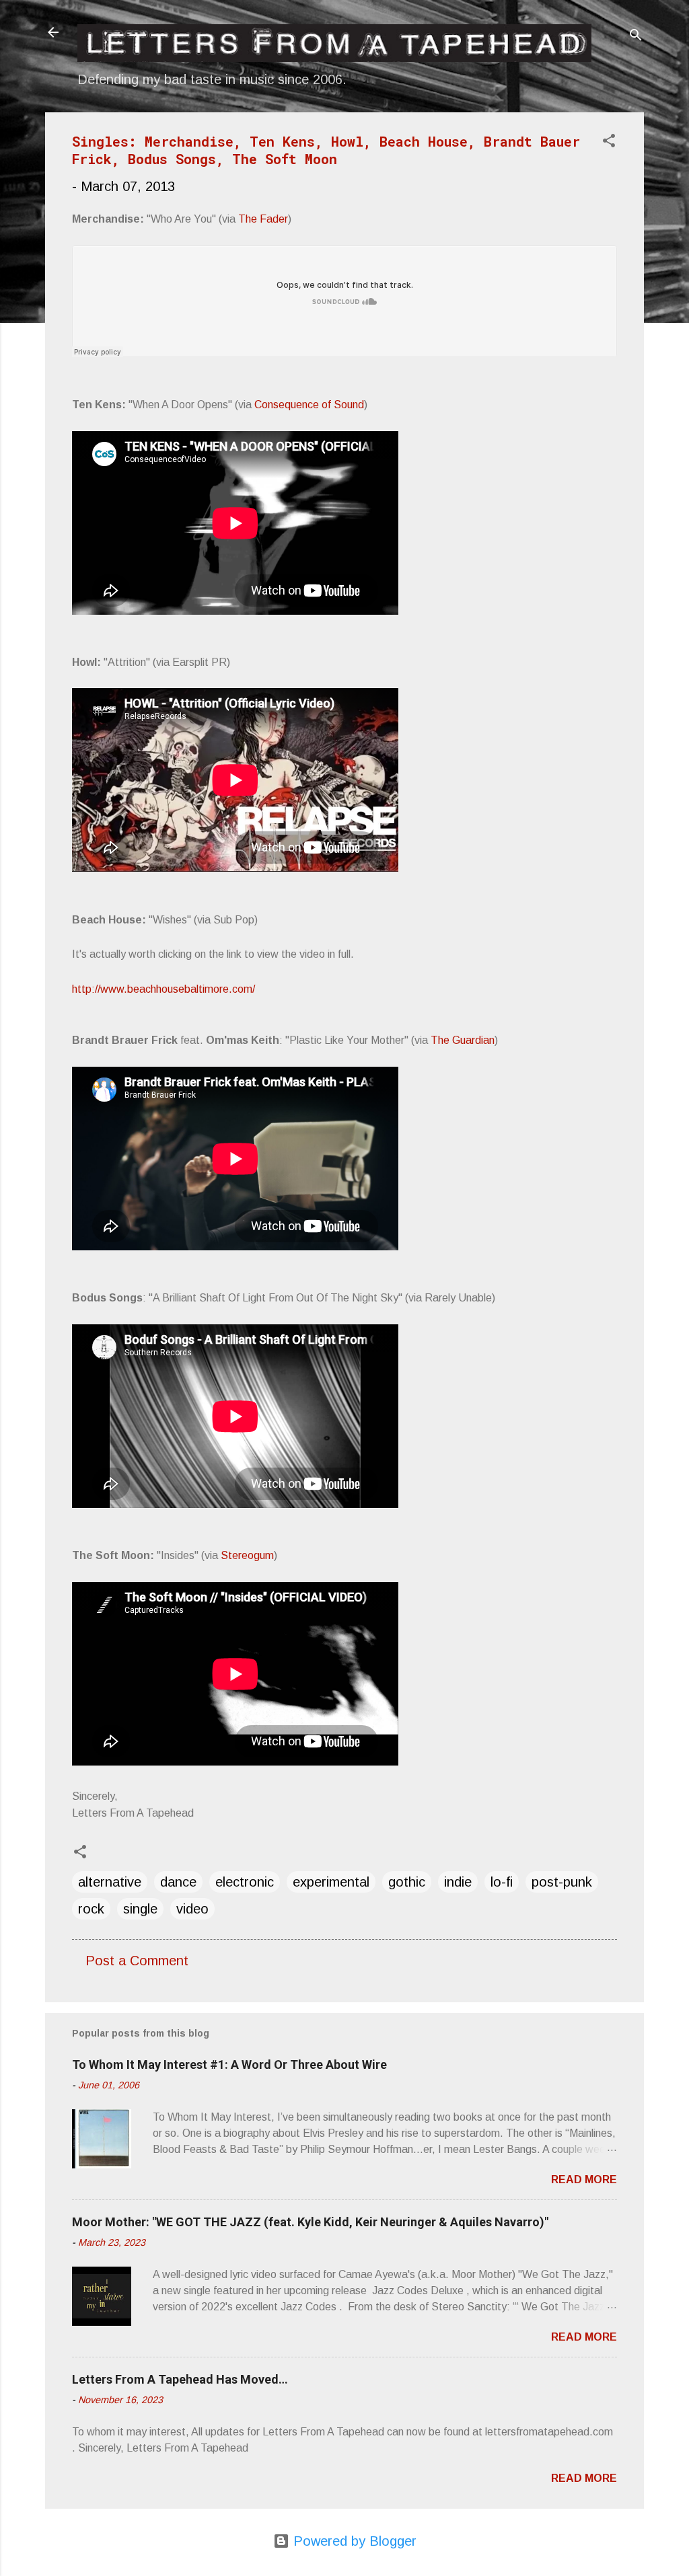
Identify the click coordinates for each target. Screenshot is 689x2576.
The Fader (263, 219)
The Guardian (463, 1040)
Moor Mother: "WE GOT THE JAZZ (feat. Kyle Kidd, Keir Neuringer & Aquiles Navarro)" (310, 2222)
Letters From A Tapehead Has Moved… (180, 2379)
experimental (331, 1882)
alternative (110, 1882)
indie (458, 1882)
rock (91, 1909)
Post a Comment (137, 1961)
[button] (609, 142)
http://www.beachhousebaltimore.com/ (164, 989)
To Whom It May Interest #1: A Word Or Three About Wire (229, 2064)
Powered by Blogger (353, 2541)
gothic (407, 1882)
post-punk (562, 1882)
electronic (245, 1882)
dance (178, 1882)
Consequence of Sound (309, 405)
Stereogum (247, 1555)
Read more (584, 2180)
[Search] (636, 37)
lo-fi (502, 1882)
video (192, 1909)
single (140, 1909)
